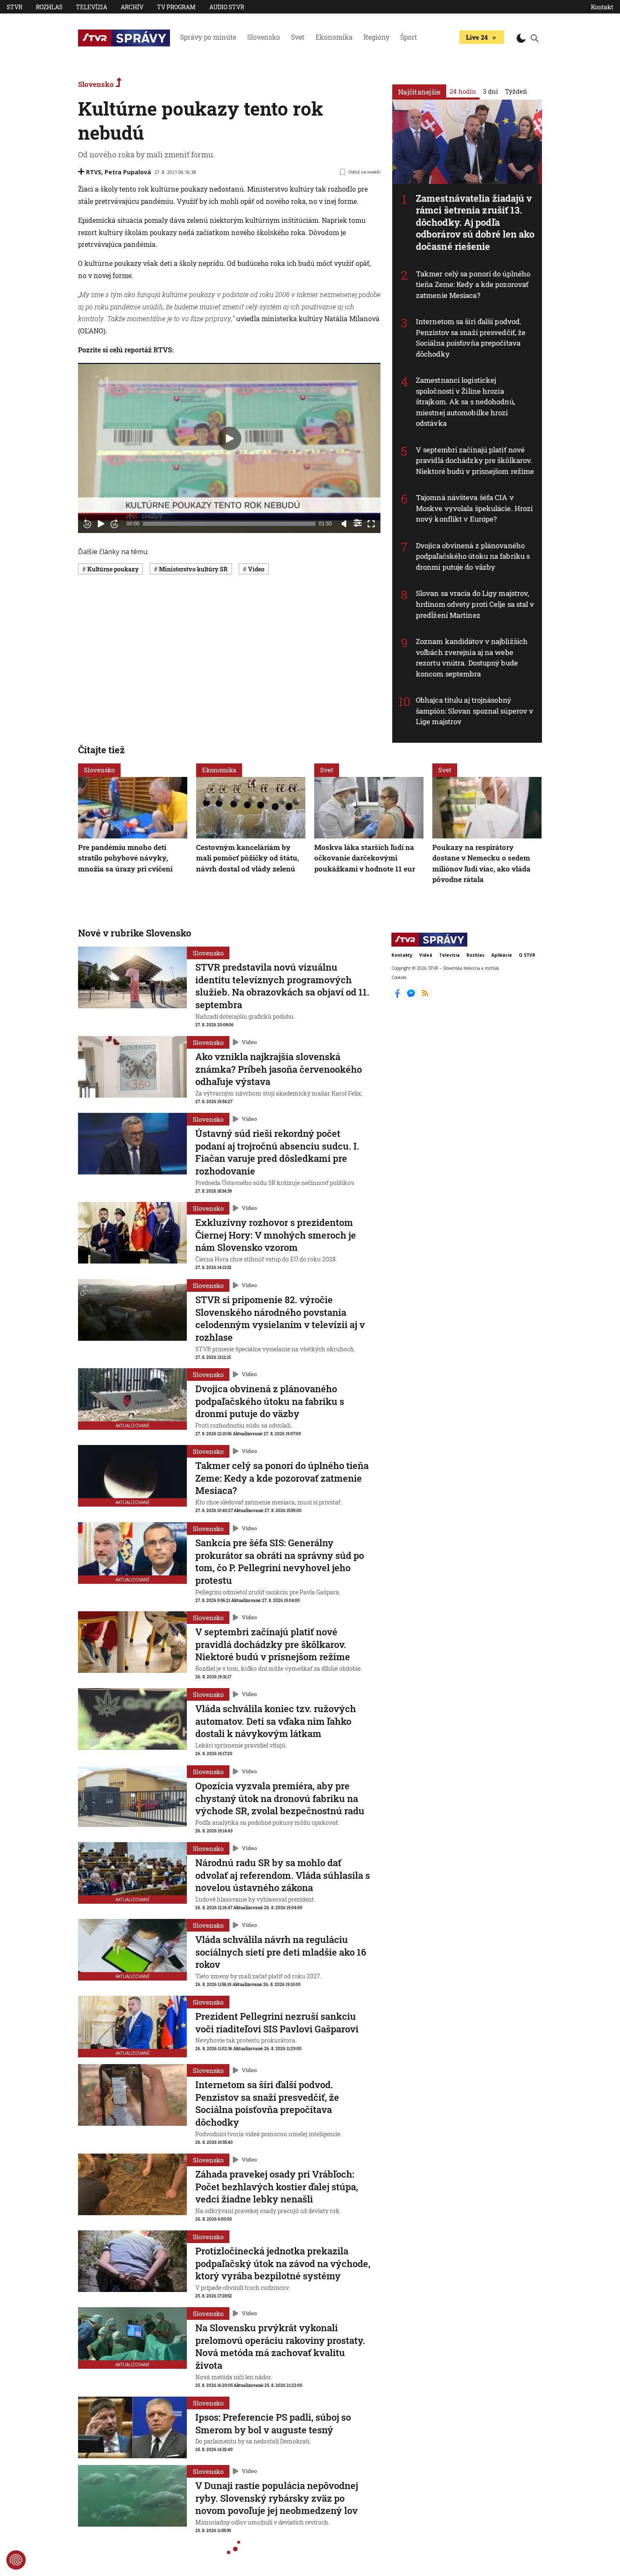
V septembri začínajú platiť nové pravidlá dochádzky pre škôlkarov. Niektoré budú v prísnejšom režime (475, 460)
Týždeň (516, 91)
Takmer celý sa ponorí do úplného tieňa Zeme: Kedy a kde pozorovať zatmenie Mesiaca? (473, 284)
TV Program (176, 7)
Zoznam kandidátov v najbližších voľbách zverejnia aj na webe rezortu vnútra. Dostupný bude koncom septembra (472, 658)
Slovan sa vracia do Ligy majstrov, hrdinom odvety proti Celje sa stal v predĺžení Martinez (475, 604)
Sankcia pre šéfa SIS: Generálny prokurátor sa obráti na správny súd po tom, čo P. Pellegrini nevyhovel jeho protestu (280, 1561)
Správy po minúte (208, 37)
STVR (15, 7)
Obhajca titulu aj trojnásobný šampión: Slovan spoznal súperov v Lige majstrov (474, 711)
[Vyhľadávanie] (535, 38)
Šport (409, 37)
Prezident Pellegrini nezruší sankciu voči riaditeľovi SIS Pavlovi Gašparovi (277, 2023)
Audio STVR (227, 7)
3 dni (491, 91)
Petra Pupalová (128, 172)
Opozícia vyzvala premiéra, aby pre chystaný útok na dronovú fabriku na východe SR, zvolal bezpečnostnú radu (280, 1798)
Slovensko (264, 37)
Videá (426, 955)
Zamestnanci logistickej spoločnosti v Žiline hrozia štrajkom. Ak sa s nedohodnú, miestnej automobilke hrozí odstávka (465, 402)
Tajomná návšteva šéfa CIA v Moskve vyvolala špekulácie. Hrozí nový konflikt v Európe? (474, 508)
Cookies (399, 977)
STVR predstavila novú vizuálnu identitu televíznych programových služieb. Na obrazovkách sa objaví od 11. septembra (282, 986)
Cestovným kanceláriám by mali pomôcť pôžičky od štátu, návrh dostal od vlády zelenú (248, 858)
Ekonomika (334, 37)
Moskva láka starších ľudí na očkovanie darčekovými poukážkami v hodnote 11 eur (365, 858)
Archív (132, 7)
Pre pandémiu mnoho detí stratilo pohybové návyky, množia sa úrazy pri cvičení (125, 858)
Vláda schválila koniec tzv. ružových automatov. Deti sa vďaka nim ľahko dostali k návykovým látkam (276, 1721)
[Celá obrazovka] (371, 524)
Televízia (92, 7)
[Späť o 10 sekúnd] (87, 524)
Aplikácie (502, 955)
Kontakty (402, 955)
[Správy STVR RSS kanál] (425, 997)
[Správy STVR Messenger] (412, 997)
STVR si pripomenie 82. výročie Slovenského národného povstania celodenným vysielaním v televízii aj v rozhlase (280, 1318)
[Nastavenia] (358, 523)
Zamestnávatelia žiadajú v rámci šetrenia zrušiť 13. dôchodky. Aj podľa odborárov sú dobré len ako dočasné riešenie (475, 222)
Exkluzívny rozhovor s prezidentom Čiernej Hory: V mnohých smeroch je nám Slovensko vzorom (276, 1235)
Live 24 (477, 37)
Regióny (376, 37)
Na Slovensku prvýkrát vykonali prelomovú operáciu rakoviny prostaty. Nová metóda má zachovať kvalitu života (280, 2346)
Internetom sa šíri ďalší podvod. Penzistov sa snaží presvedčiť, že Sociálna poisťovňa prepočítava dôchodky (471, 338)
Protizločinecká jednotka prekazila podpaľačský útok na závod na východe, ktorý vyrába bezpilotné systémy (283, 2263)
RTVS (94, 172)
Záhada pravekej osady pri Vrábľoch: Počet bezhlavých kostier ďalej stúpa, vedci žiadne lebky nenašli (277, 2186)
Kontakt (602, 7)
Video (249, 1042)
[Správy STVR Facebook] (398, 997)
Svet (298, 37)
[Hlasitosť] (344, 524)
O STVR (527, 955)
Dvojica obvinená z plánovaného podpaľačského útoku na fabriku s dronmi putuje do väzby (473, 556)
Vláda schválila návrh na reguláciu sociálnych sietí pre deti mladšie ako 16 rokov (281, 1952)
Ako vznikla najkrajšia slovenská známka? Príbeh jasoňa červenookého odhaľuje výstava (279, 1069)
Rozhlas (49, 7)
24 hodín (463, 91)
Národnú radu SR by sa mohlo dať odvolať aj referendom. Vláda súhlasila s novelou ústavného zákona (283, 1875)
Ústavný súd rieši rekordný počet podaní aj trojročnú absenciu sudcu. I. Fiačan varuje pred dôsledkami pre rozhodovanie (277, 1152)
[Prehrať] (101, 524)
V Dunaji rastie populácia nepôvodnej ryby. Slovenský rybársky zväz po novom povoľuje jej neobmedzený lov (277, 2498)
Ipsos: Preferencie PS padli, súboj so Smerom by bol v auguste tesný (273, 2423)
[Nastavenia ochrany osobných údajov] (16, 2560)
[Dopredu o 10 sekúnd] (114, 524)
